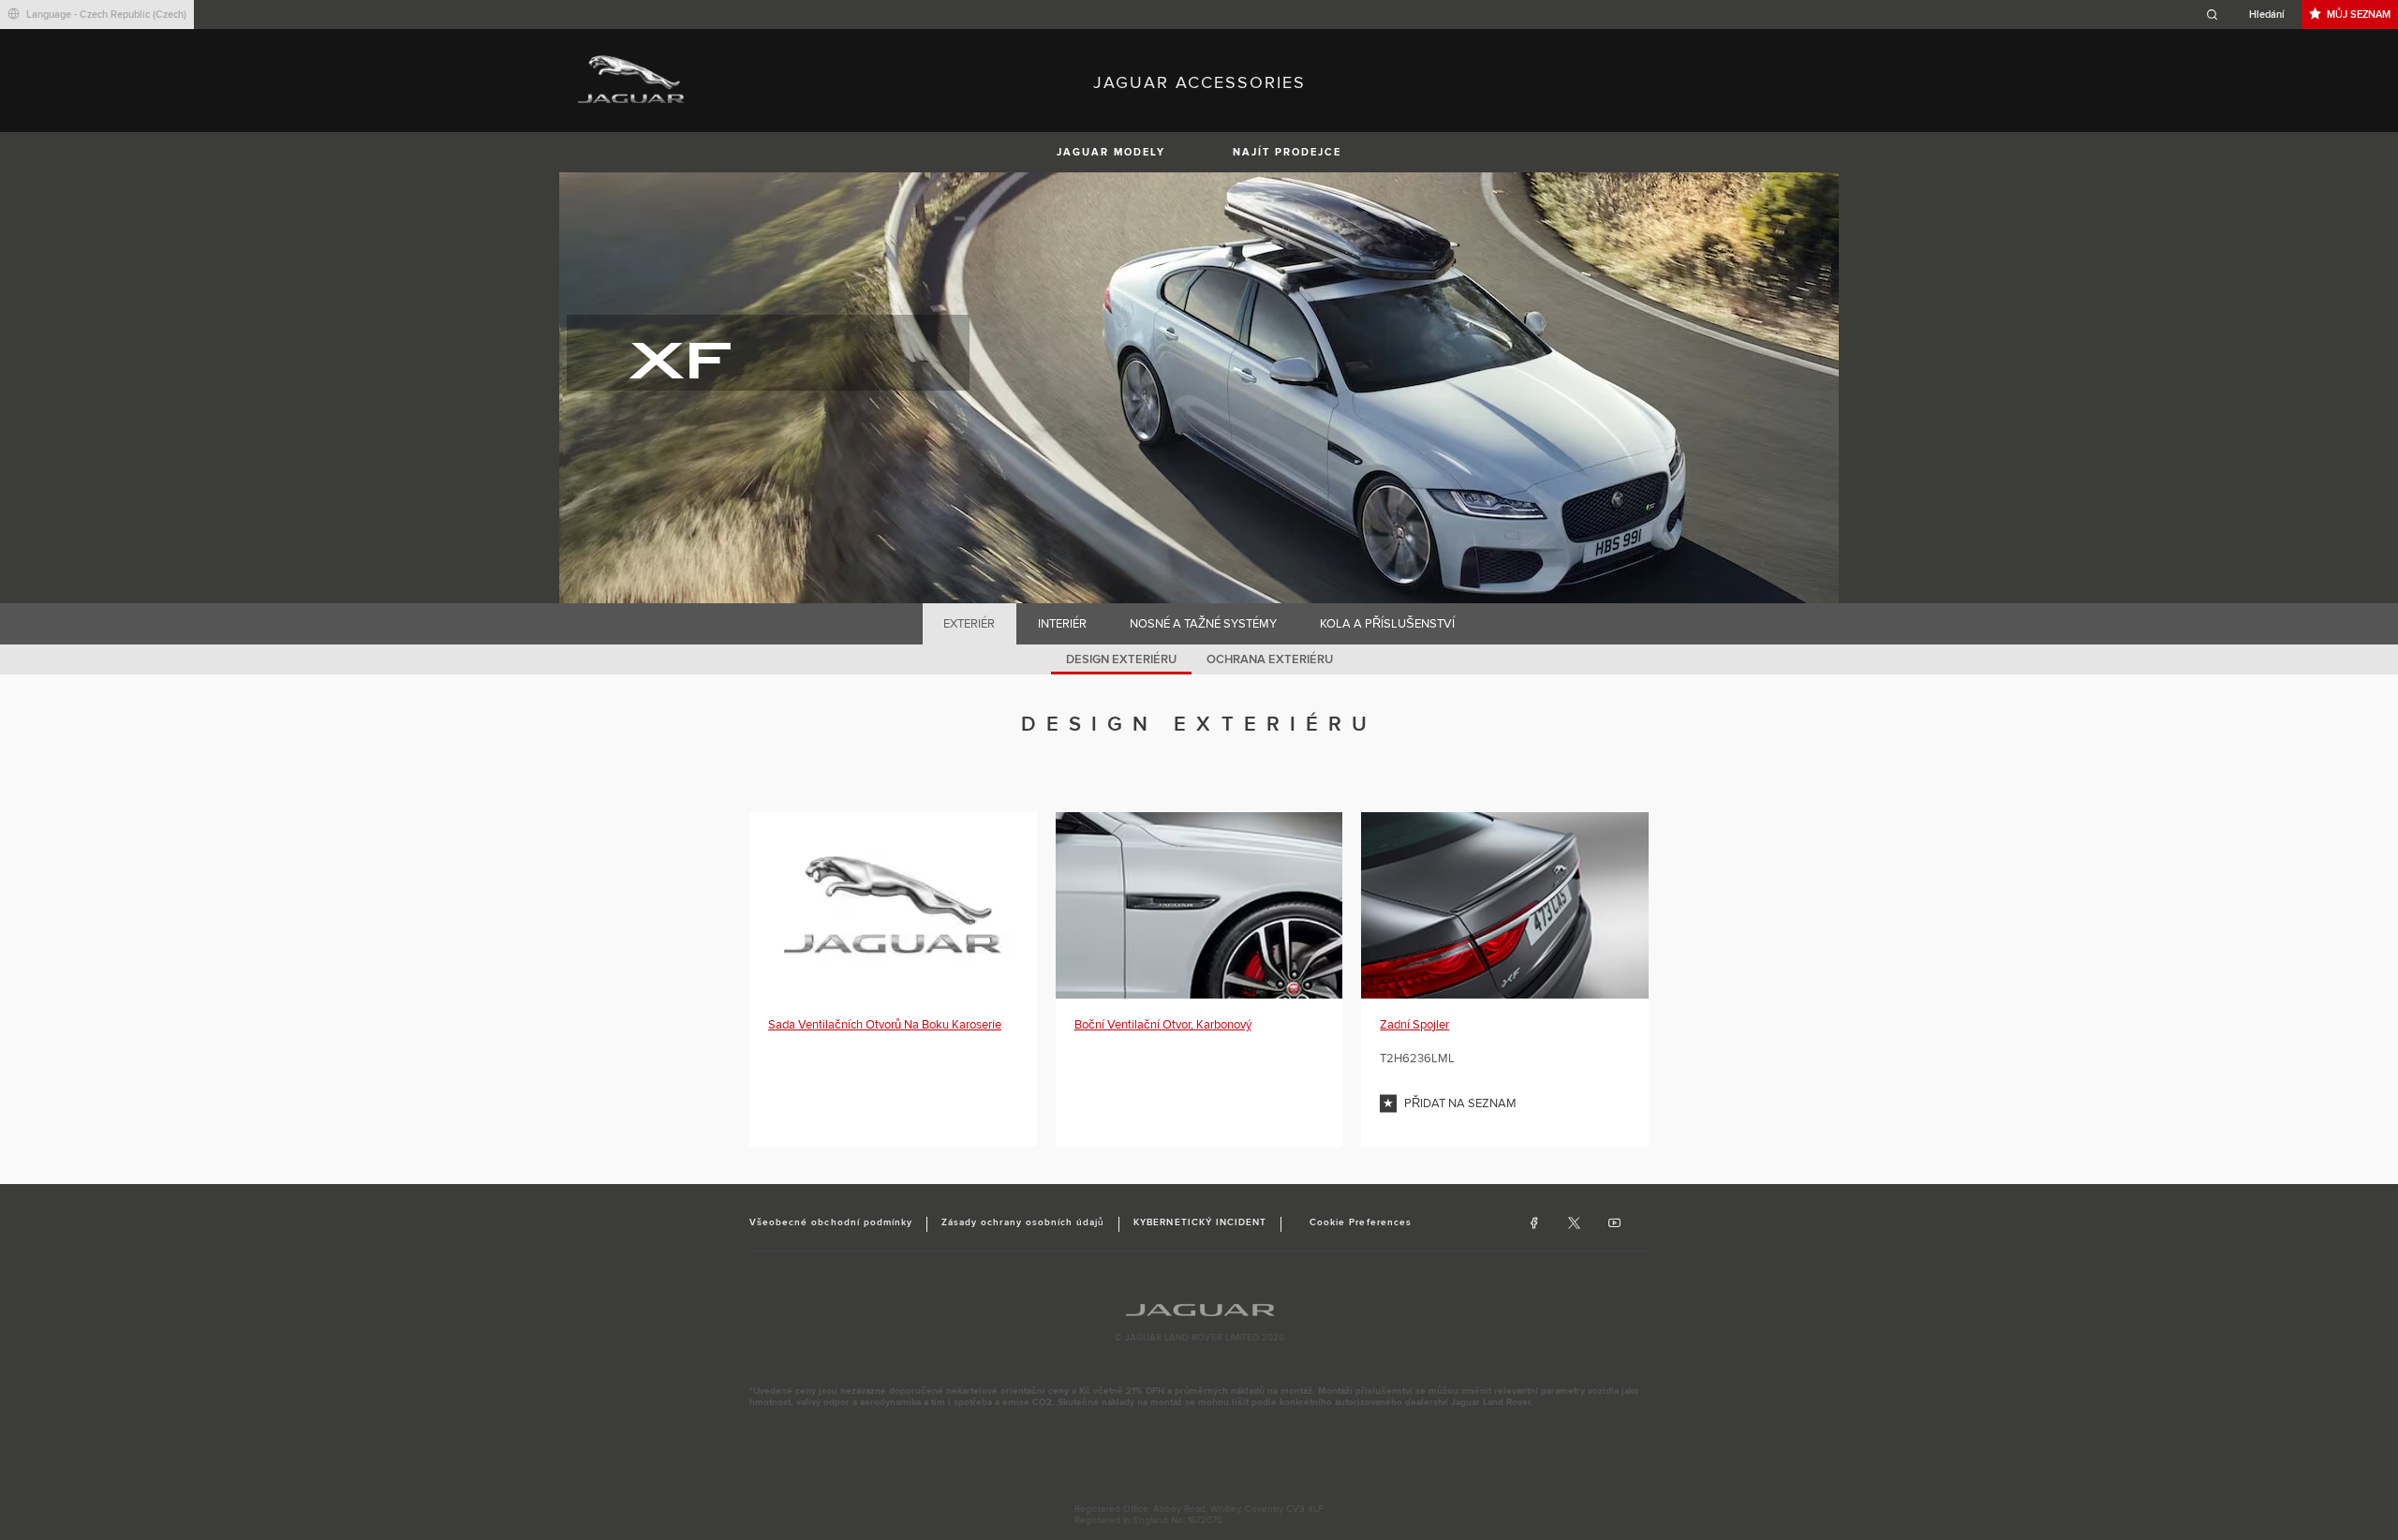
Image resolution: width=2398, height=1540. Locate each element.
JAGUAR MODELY (1111, 152)
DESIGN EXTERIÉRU (1121, 659)
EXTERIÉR (969, 624)
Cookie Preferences (1361, 1222)
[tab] (970, 624)
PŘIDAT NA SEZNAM (1460, 1103)
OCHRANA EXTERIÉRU (1270, 659)
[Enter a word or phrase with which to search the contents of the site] (2251, 15)
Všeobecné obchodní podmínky (831, 1222)
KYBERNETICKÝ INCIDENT (1200, 1222)
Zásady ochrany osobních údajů (1023, 1222)
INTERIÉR (1062, 624)
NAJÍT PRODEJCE (1287, 152)
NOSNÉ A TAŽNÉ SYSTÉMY (1203, 624)
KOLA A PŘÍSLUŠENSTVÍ (1387, 624)
